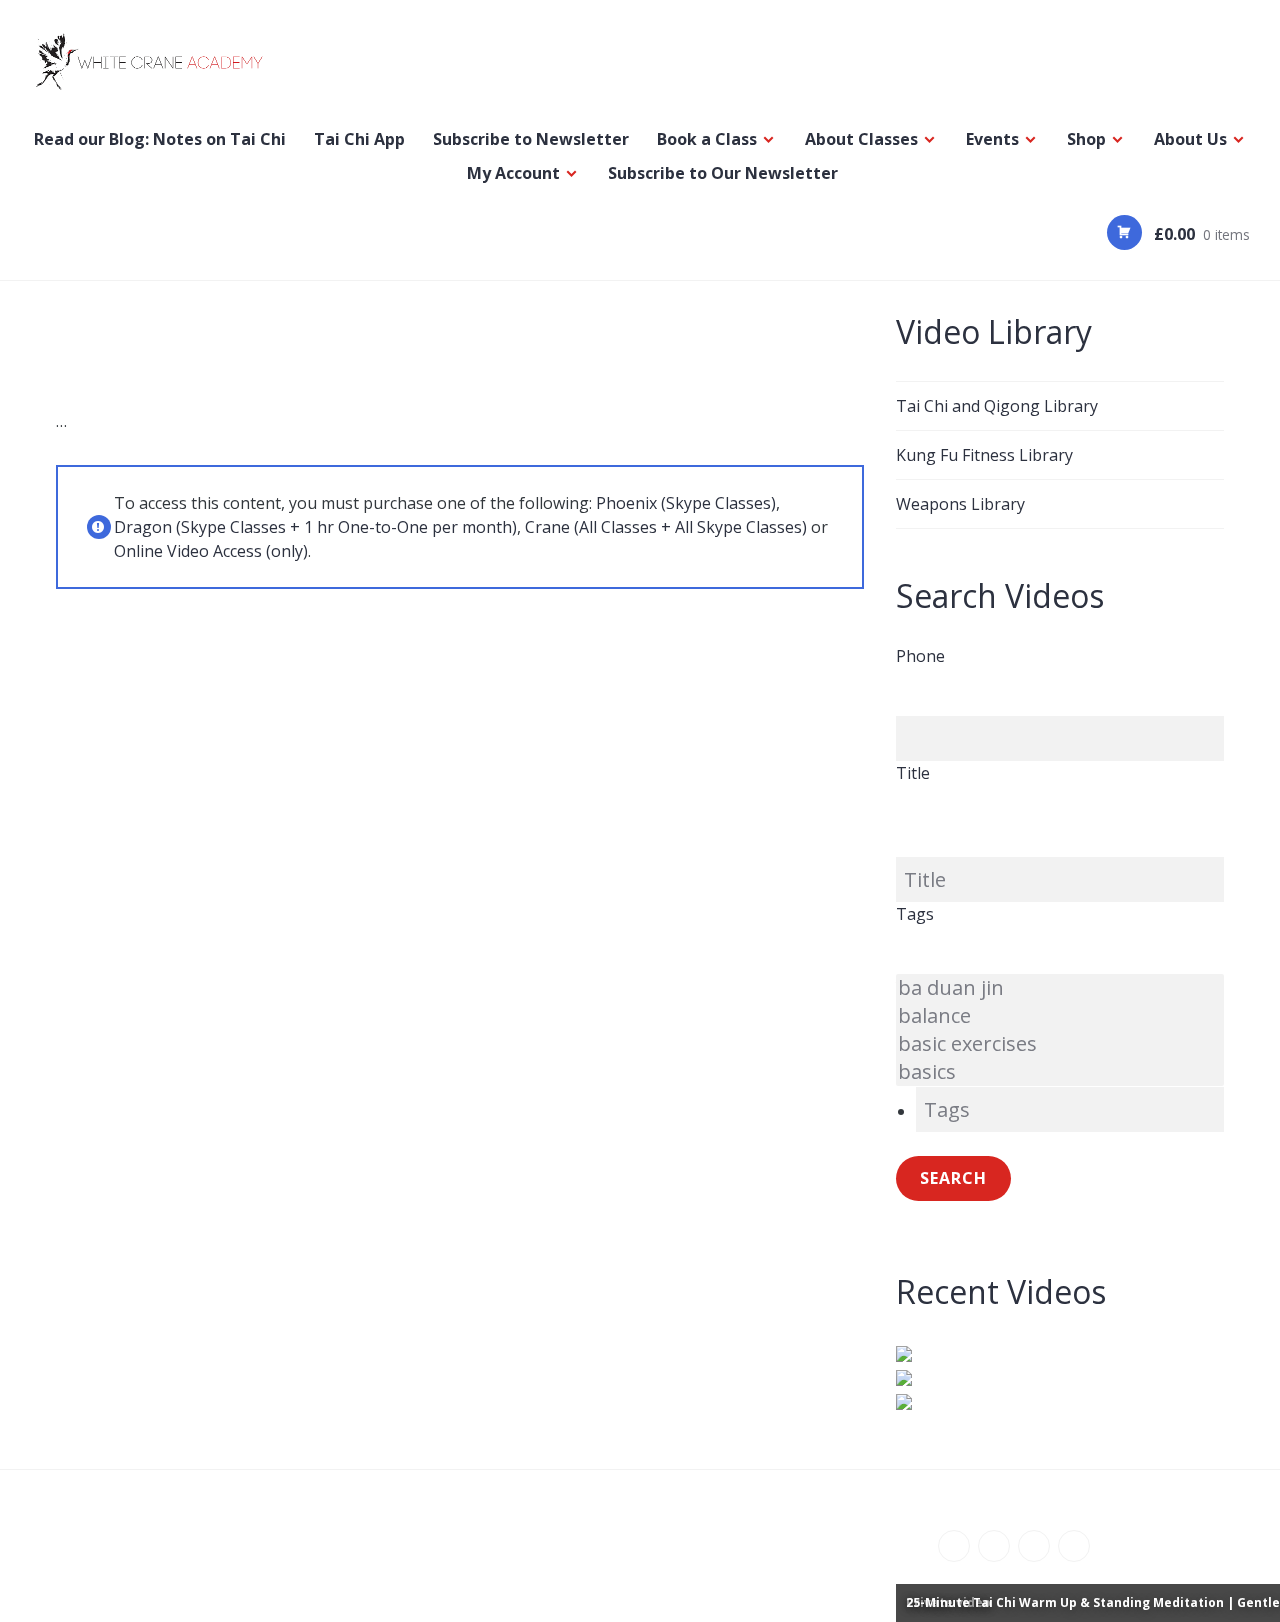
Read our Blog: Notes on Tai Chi (160, 139)
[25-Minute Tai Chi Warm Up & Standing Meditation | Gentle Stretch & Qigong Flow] (1060, 1401)
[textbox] (1070, 1109)
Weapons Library (960, 504)
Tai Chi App (359, 139)
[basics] (1060, 1072)
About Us (1190, 139)
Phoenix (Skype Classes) (686, 503)
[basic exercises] (1060, 1044)
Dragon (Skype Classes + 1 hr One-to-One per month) (315, 527)
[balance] (1060, 1016)
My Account (513, 173)
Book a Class (707, 139)
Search (953, 1178)
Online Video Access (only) (211, 551)
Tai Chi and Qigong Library (997, 406)
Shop (1086, 139)
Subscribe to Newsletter (531, 139)
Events (992, 139)
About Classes (861, 139)
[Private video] (1060, 1353)
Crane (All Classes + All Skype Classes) (666, 527)
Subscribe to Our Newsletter (723, 173)
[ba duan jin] (1060, 988)
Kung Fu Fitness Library (984, 455)
